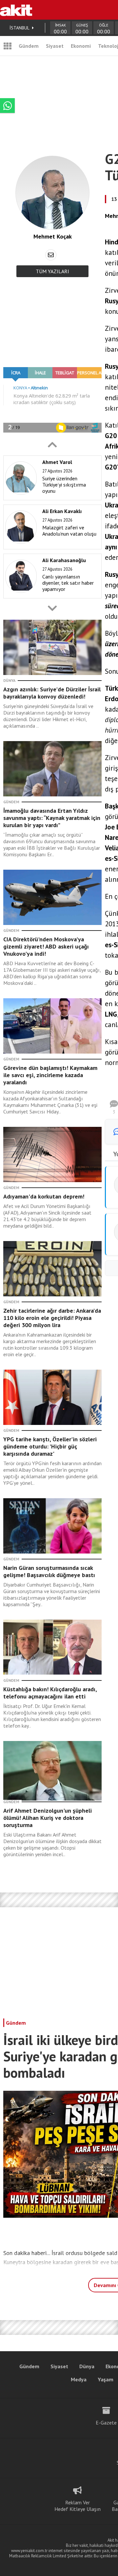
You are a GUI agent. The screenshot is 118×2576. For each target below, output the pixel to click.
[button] (52, 445)
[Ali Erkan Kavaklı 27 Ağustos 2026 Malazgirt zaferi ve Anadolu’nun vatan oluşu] (51, 548)
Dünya (87, 2366)
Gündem (29, 46)
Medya (79, 2379)
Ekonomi (81, 46)
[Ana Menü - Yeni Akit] (8, 46)
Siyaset (55, 46)
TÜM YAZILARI (52, 271)
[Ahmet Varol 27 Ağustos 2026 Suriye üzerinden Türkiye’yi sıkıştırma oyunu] (51, 499)
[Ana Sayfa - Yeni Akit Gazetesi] (16, 10)
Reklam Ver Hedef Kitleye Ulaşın (78, 2506)
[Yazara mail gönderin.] (51, 255)
